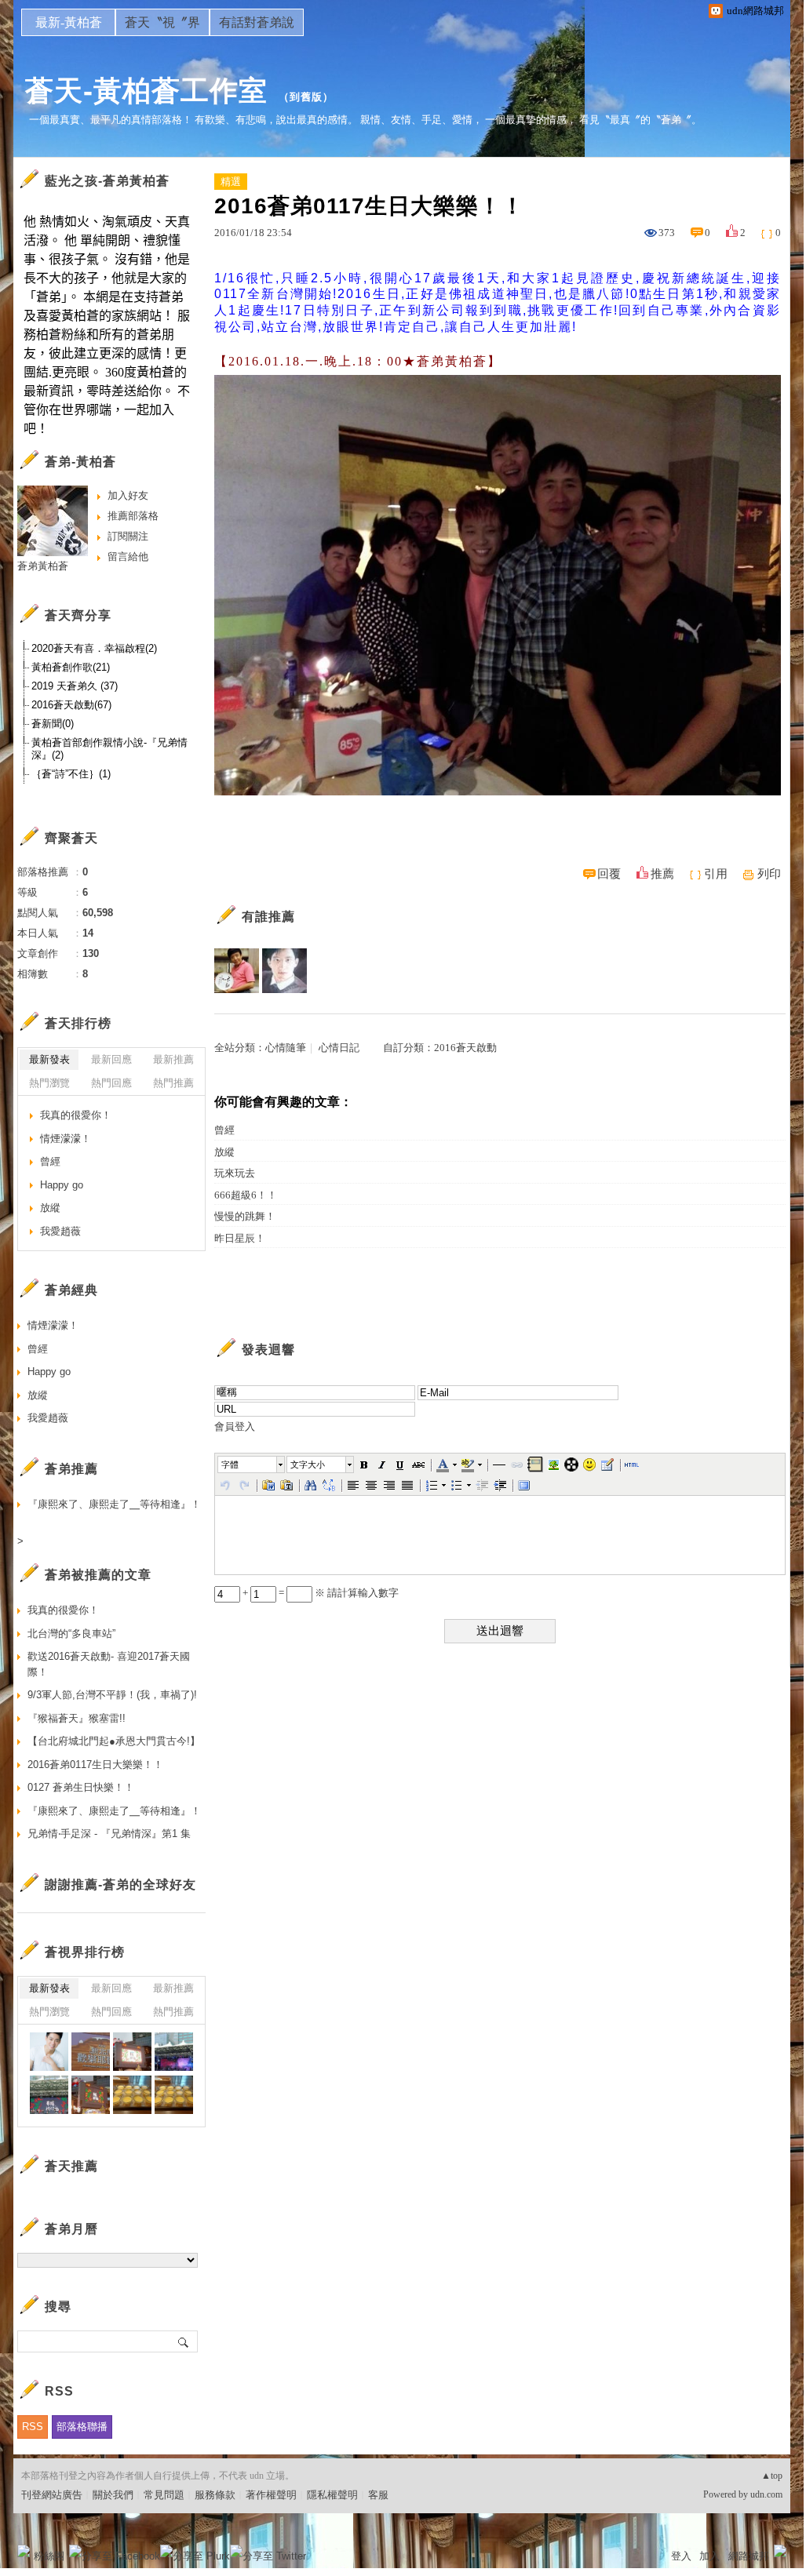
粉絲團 (49, 2556)
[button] (252, 1464)
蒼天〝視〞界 (162, 22)
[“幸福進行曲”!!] (91, 2052)
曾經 (224, 1130)
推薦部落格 (133, 516)
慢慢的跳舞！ (245, 1216)
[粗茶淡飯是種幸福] (132, 2095)
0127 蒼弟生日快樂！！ (81, 1787)
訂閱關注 (128, 536)
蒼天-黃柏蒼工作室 (146, 91)
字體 (230, 1464)
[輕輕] (284, 971)
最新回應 (111, 1059)
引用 (716, 874)
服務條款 (215, 2495)
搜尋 (184, 2341)
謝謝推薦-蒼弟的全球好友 (120, 1885)
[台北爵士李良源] (237, 971)
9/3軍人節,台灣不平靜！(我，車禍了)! (112, 1695)
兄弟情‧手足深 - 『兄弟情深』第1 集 (109, 1834)
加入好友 (128, 495)
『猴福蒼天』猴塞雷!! (77, 1718)
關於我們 (113, 2495)
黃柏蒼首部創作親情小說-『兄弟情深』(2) (109, 749)
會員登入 (235, 1426)
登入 (681, 2556)
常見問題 (164, 2495)
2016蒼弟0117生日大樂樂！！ (95, 1765)
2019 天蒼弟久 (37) (75, 686)
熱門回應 (111, 1083)
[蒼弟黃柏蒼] (49, 2052)
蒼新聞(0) (53, 724)
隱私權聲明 (332, 2495)
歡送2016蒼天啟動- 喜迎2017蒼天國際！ (109, 1664)
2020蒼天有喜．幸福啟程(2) (94, 648)
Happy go (62, 1185)
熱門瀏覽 (49, 1083)
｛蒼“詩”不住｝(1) (71, 774)
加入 (709, 2556)
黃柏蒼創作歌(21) (71, 667)
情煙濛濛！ (66, 1139)
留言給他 (128, 557)
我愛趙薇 (60, 1231)
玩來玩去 (235, 1173)
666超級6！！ (246, 1195)
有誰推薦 (268, 917)
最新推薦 (173, 1059)
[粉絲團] (24, 2551)
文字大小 (308, 1464)
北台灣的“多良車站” (71, 1634)
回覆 (609, 874)
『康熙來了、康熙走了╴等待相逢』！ (114, 1504)
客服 (378, 2495)
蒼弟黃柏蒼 (43, 566)
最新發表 (49, 1059)
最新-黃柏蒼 (69, 22)
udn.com (766, 2494)
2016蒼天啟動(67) (71, 705)
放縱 (224, 1152)
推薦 (662, 874)
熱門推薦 (173, 1083)
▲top (772, 2476)
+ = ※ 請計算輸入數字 (319, 1593)
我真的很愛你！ (76, 1115)
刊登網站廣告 (52, 2495)
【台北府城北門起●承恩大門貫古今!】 (114, 1741)
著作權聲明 (271, 2495)
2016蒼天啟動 (465, 1048)
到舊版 (306, 97)
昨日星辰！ (240, 1238)
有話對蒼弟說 (257, 22)
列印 (769, 874)
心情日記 (339, 1048)
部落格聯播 (82, 2427)
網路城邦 (749, 2556)
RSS (33, 2427)
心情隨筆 (286, 1048)
